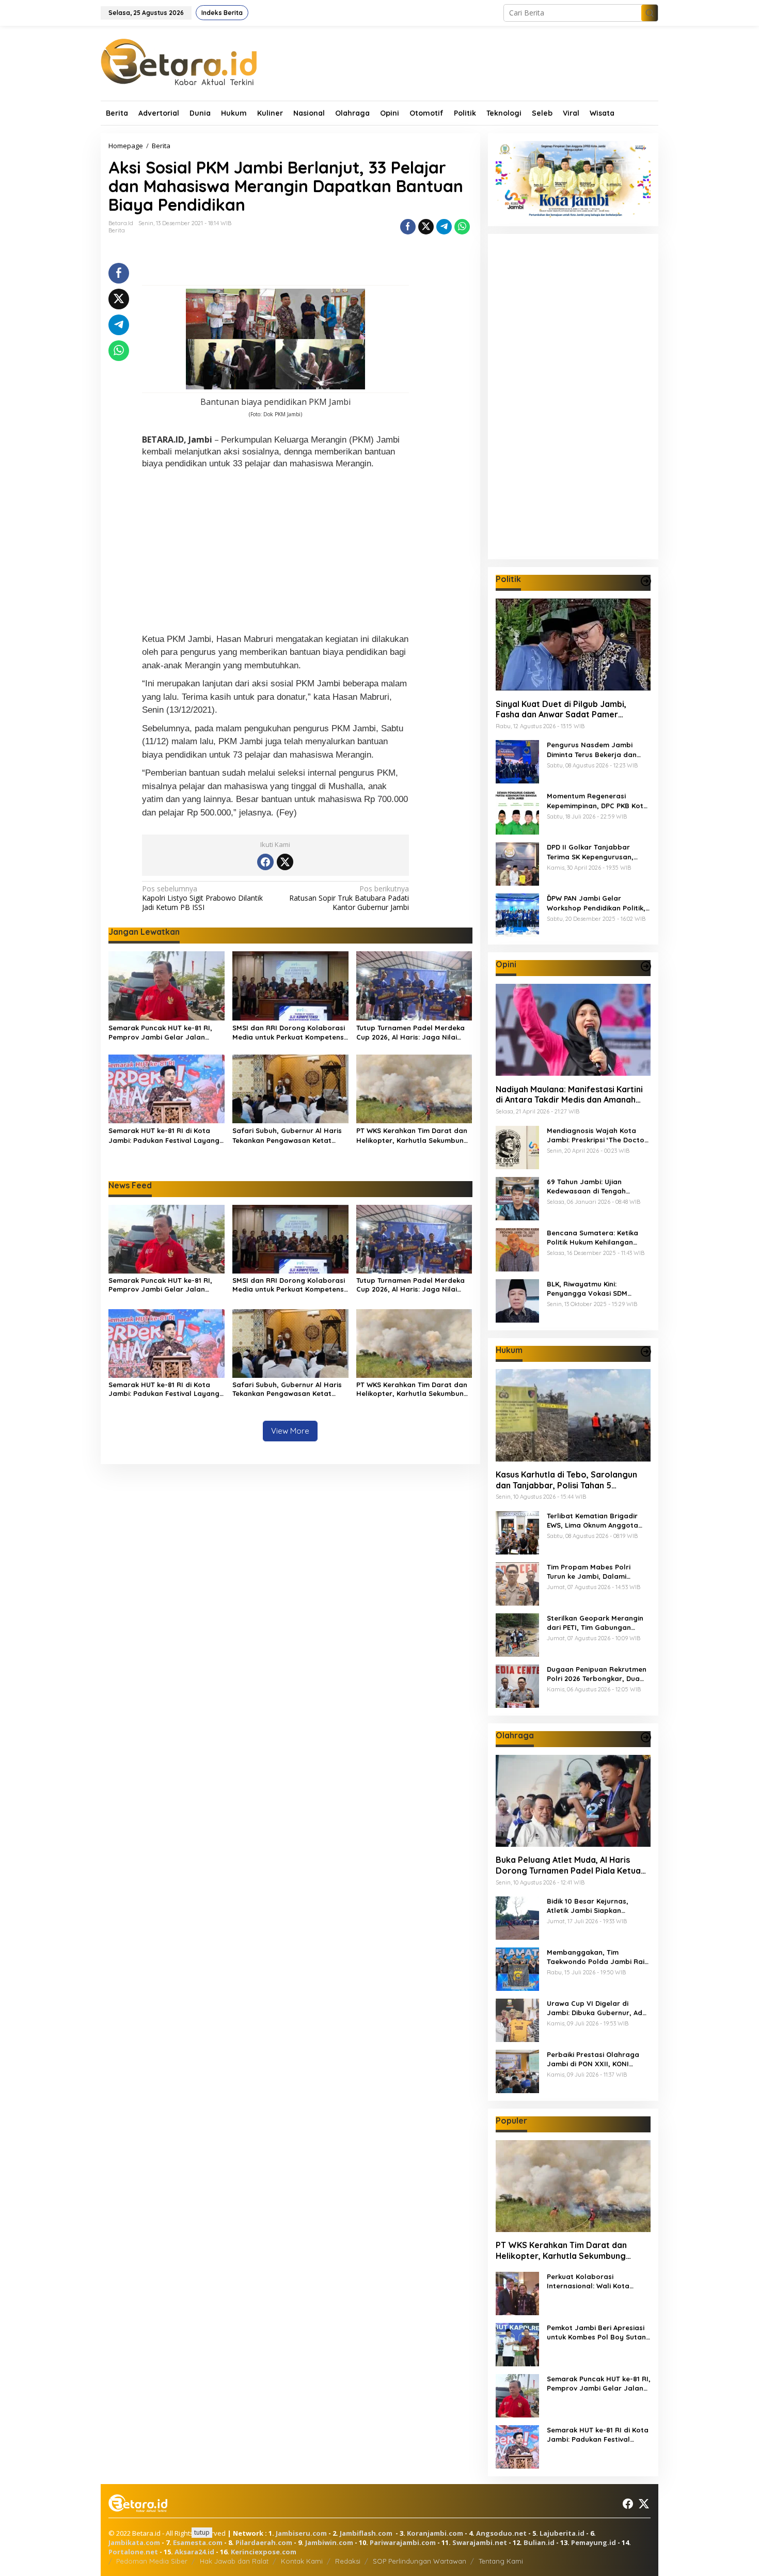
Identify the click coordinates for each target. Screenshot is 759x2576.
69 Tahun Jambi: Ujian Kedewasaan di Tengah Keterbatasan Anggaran (589, 1186)
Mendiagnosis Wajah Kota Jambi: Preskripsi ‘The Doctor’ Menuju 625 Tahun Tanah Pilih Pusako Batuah (598, 1135)
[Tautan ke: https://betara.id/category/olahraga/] (646, 1737)
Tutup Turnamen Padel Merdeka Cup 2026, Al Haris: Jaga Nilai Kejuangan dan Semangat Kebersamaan (410, 1033)
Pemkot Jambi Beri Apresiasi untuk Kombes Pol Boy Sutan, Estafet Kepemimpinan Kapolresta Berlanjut (597, 2332)
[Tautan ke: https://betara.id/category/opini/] (646, 966)
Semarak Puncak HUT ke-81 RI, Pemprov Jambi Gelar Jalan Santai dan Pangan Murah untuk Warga (164, 1033)
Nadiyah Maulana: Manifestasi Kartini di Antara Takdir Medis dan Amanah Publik (569, 1094)
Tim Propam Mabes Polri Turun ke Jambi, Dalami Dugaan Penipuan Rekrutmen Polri (597, 1572)
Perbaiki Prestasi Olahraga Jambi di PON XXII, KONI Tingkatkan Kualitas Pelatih (594, 2059)
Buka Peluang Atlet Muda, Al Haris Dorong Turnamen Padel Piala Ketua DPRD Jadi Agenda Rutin (568, 1865)
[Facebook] (265, 862)
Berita (117, 230)
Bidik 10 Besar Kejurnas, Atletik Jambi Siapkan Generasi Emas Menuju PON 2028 (594, 1906)
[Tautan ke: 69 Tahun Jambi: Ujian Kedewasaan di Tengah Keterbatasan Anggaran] (517, 1197)
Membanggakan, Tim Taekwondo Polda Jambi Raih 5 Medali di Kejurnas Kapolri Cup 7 (598, 1957)
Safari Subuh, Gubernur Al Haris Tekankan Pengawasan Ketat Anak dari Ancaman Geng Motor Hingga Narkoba (287, 1135)
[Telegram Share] (444, 227)
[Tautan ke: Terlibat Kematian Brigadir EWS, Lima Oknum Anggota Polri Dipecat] (517, 1532)
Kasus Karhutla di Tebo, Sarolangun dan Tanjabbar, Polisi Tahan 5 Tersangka (566, 1480)
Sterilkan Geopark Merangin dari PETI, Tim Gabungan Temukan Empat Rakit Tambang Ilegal (595, 1623)
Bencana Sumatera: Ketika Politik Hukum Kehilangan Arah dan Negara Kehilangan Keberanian (597, 1237)
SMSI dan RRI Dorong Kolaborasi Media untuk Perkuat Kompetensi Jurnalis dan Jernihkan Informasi (289, 1033)
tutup (202, 2532)
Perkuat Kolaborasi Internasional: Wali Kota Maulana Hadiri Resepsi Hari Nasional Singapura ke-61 (596, 2281)
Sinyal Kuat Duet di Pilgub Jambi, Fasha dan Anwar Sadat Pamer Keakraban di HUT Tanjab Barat (561, 709)
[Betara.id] (179, 61)
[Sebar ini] (408, 227)
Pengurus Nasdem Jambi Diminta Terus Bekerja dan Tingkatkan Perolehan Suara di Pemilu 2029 (596, 750)
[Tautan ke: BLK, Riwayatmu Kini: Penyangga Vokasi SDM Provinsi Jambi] (517, 1300)
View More (290, 1431)
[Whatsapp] (462, 227)
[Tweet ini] (426, 227)
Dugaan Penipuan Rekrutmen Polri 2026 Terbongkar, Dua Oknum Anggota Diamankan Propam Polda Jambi (597, 1674)
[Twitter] (285, 862)
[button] (650, 13)
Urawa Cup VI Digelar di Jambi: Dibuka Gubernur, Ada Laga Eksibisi (597, 2008)
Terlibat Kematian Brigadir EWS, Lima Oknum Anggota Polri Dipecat (592, 1521)
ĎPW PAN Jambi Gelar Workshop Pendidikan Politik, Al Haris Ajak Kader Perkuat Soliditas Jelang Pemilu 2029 (596, 903)
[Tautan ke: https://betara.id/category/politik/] (646, 581)
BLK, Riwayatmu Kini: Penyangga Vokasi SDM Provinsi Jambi (587, 1288)
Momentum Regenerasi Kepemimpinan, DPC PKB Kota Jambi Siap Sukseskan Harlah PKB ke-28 (598, 801)
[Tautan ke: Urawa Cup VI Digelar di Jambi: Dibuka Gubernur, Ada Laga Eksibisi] (517, 2019)
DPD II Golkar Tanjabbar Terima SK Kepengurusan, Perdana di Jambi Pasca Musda (590, 852)
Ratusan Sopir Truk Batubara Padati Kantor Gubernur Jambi (349, 898)
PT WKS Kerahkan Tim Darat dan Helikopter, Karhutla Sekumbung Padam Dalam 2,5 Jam (412, 1135)
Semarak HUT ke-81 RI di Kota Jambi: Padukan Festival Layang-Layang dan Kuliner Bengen (165, 1135)
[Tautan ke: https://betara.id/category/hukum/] (646, 1352)
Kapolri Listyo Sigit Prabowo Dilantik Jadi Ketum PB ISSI (202, 898)
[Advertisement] (275, 553)
